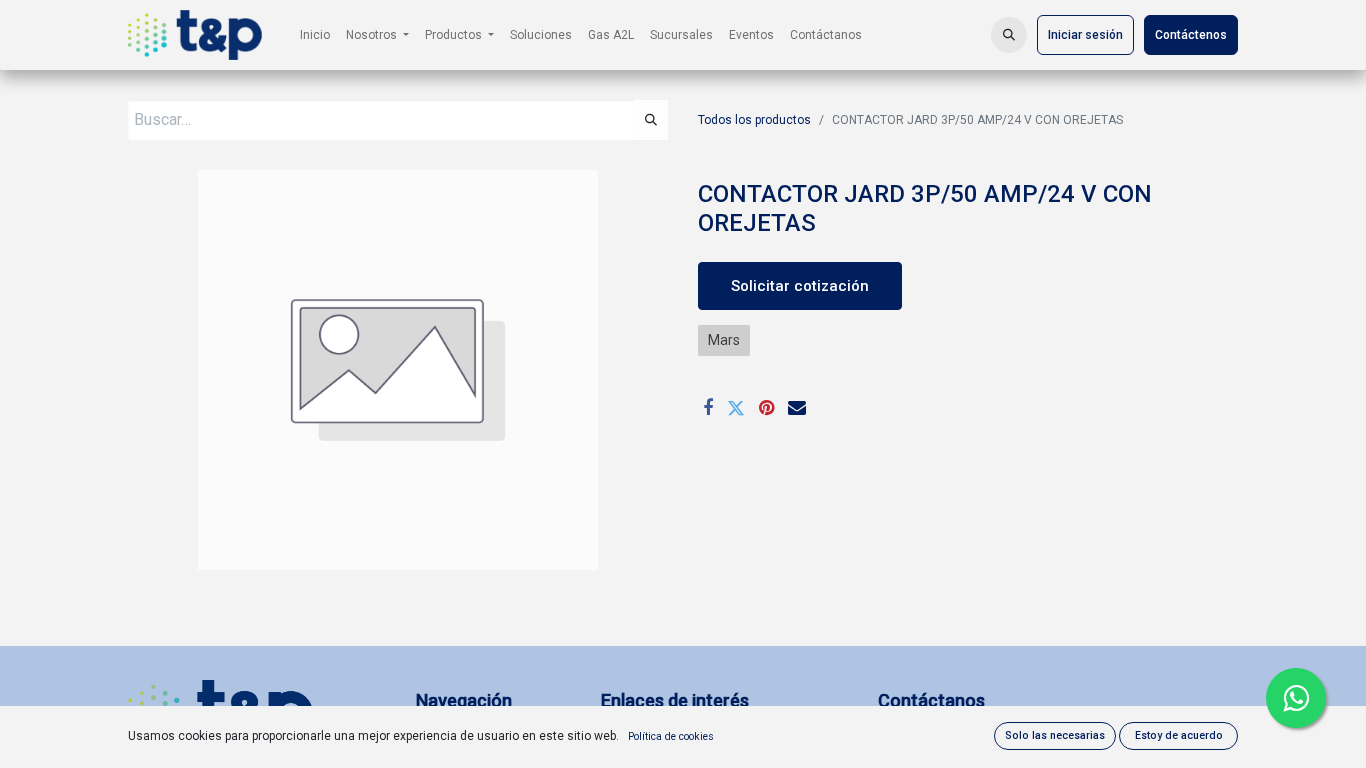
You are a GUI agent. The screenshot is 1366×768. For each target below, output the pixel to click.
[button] (1009, 35)
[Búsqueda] (651, 120)
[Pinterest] (766, 408)
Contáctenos (1191, 35)
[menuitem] (315, 35)
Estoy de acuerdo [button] (1179, 735)
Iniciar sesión (1085, 35)
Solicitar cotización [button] (800, 286)
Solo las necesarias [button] (1055, 735)
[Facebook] (708, 408)
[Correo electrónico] (797, 408)
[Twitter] (736, 408)
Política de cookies (671, 736)
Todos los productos (754, 120)
